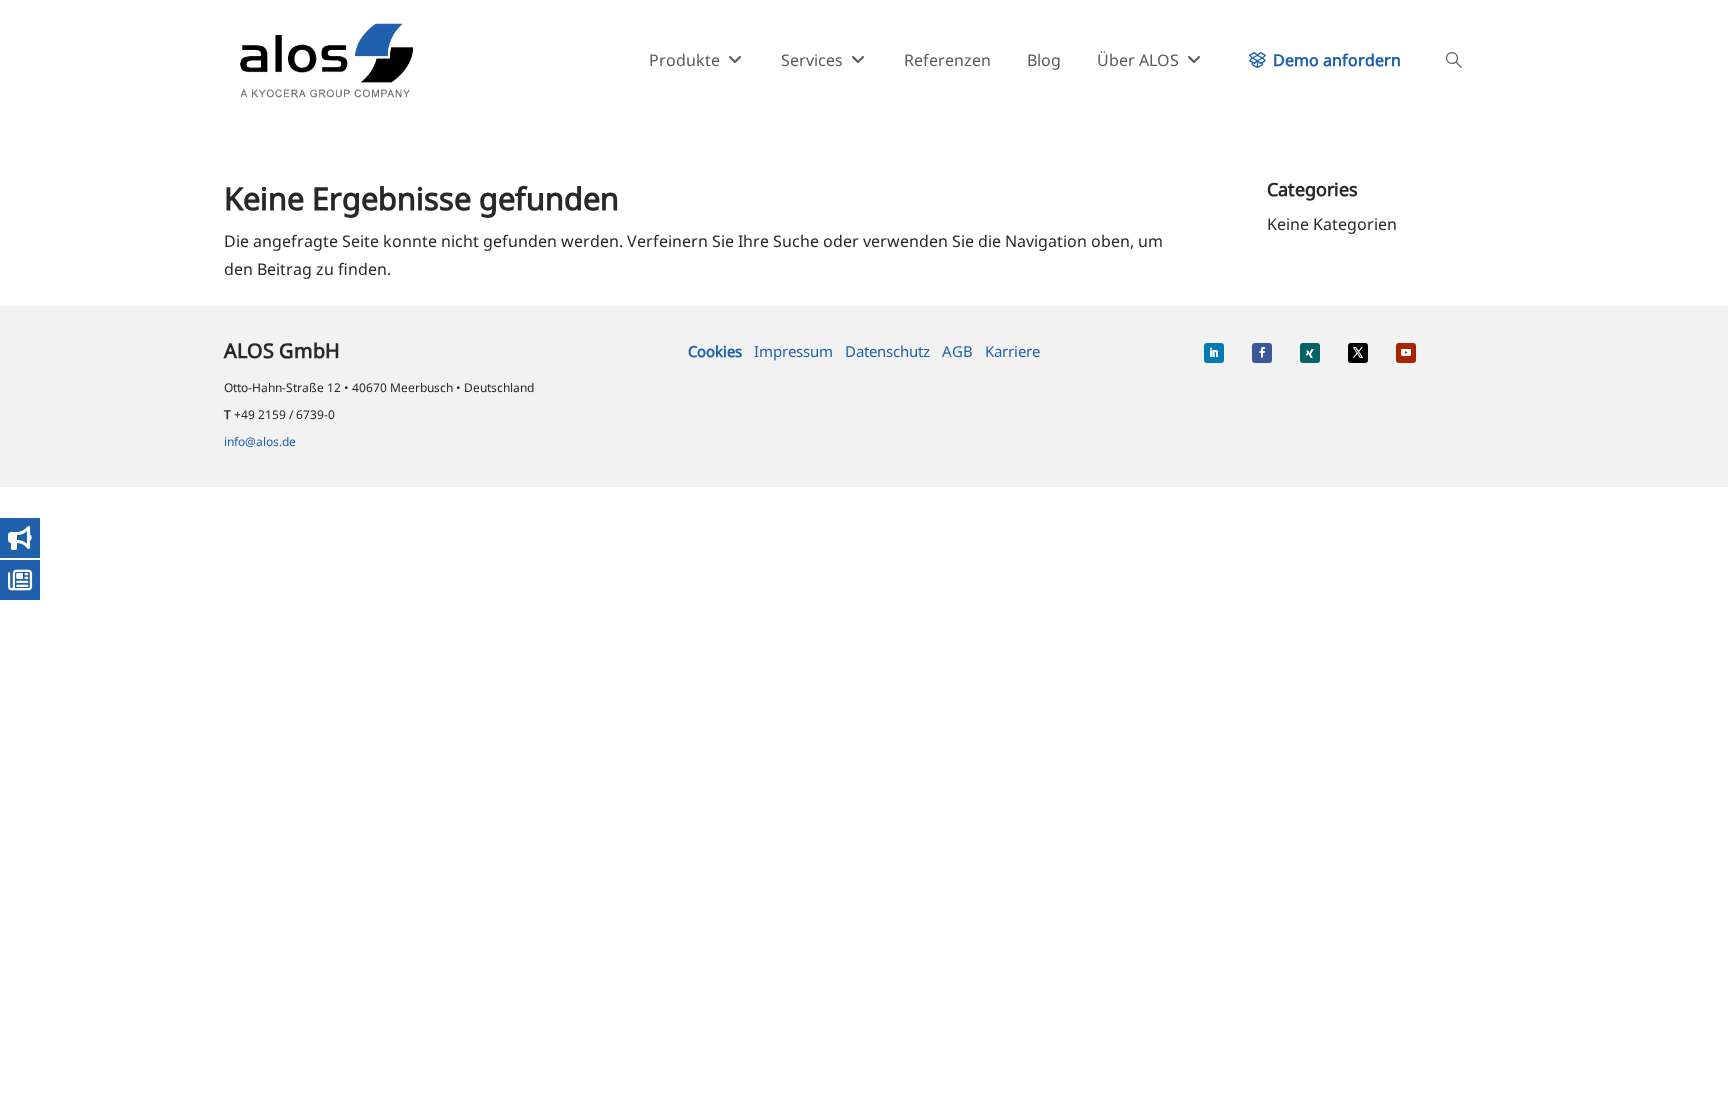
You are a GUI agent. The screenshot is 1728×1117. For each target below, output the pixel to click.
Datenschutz (887, 351)
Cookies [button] (715, 351)
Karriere (1012, 351)
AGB (957, 351)
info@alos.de (260, 441)
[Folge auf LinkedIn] (1214, 353)
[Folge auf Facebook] (1262, 353)
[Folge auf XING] (1310, 353)
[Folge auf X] (1358, 353)
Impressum (793, 351)
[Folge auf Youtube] (1406, 353)
